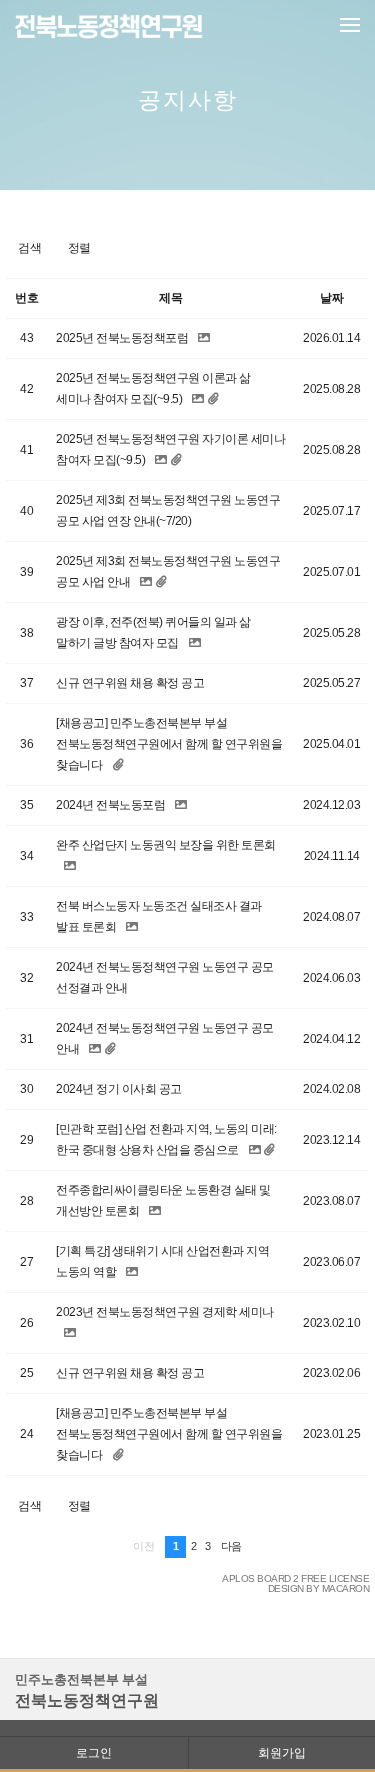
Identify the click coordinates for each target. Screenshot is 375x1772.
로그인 (94, 1752)
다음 (231, 1546)
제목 (170, 298)
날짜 (331, 298)
